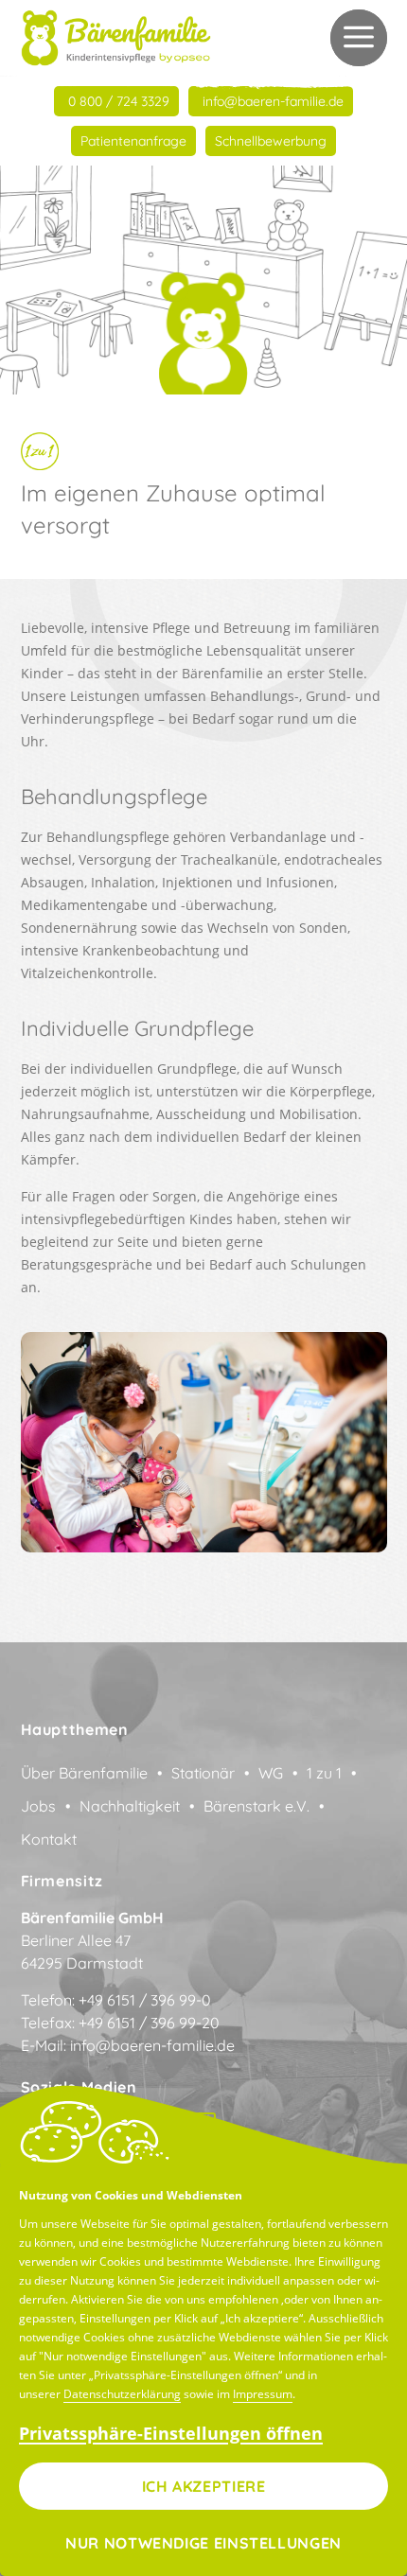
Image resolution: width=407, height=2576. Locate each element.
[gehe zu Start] (116, 38)
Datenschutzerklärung (122, 2394)
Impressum (263, 2394)
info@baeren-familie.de (152, 2045)
